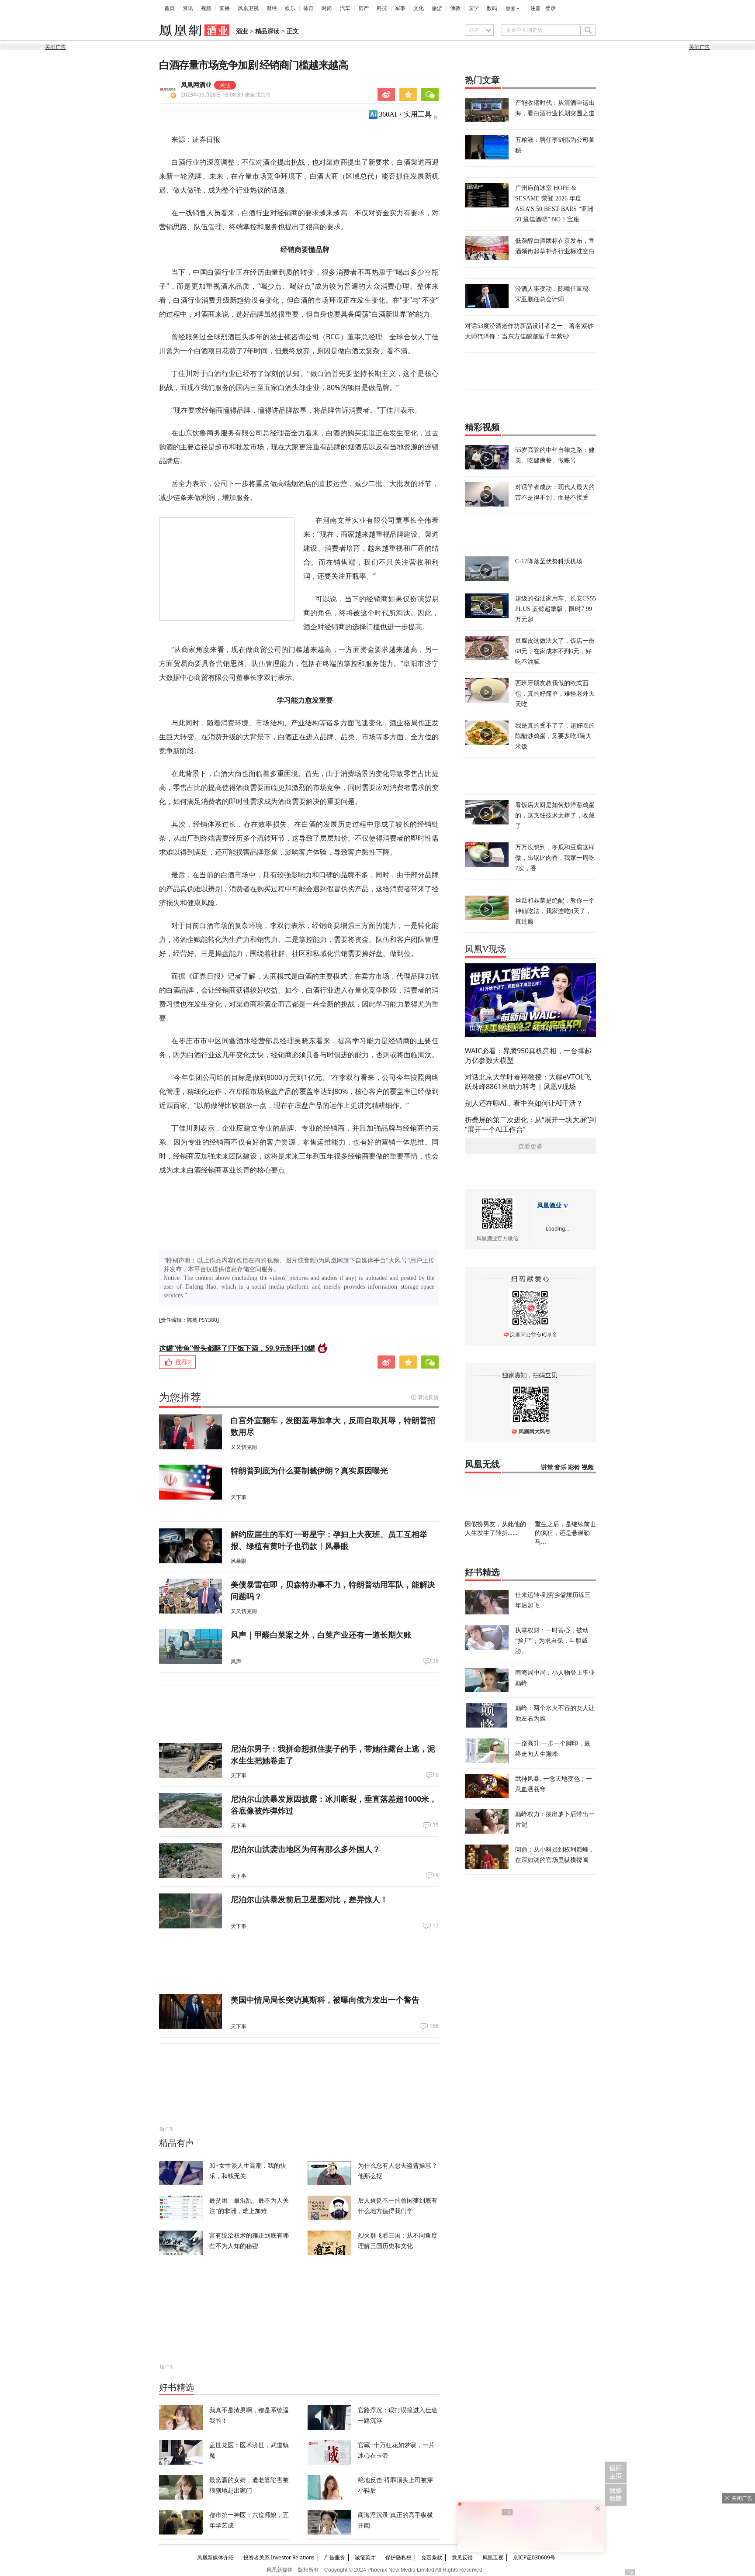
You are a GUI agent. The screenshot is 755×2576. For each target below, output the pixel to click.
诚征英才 (365, 2557)
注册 (536, 8)
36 (436, 1661)
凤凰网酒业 (196, 85)
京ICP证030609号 (534, 2557)
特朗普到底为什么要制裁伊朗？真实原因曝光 (309, 1470)
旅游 (437, 8)
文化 (419, 8)
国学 (474, 8)
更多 (511, 9)
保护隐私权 (398, 2557)
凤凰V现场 (485, 949)
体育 (308, 8)
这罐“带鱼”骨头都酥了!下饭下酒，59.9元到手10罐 (237, 1348)
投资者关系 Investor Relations (279, 2557)
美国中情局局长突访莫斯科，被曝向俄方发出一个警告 (325, 2000)
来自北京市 (226, 95)
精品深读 (267, 31)
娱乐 (290, 8)
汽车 (345, 8)
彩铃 (574, 1467)
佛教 (455, 8)
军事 (400, 8)
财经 (272, 8)
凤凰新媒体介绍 (215, 2557)
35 (436, 1825)
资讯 (188, 8)
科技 (382, 8)
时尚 (327, 8)
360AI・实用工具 (405, 114)
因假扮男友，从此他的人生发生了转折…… (495, 1528)
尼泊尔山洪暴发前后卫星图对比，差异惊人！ (309, 1899)
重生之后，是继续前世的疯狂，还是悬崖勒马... (565, 1533)
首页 (170, 8)
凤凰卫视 (248, 8)
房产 (364, 8)
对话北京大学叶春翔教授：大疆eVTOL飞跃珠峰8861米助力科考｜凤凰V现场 (528, 1082)
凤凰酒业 (549, 1205)
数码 (492, 8)
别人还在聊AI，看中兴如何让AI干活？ (524, 1103)
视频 (206, 8)
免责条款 (432, 2557)
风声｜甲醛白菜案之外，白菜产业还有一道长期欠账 (321, 1635)
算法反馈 (428, 1397)
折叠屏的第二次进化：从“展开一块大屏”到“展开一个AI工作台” (530, 1124)
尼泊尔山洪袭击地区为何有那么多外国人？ (305, 1849)
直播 (225, 8)
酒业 (242, 31)
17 (436, 1926)
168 (434, 2026)
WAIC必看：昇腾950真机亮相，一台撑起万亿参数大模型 (528, 1055)
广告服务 (335, 2557)
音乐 (561, 1467)
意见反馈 (462, 2557)
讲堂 (547, 1467)
